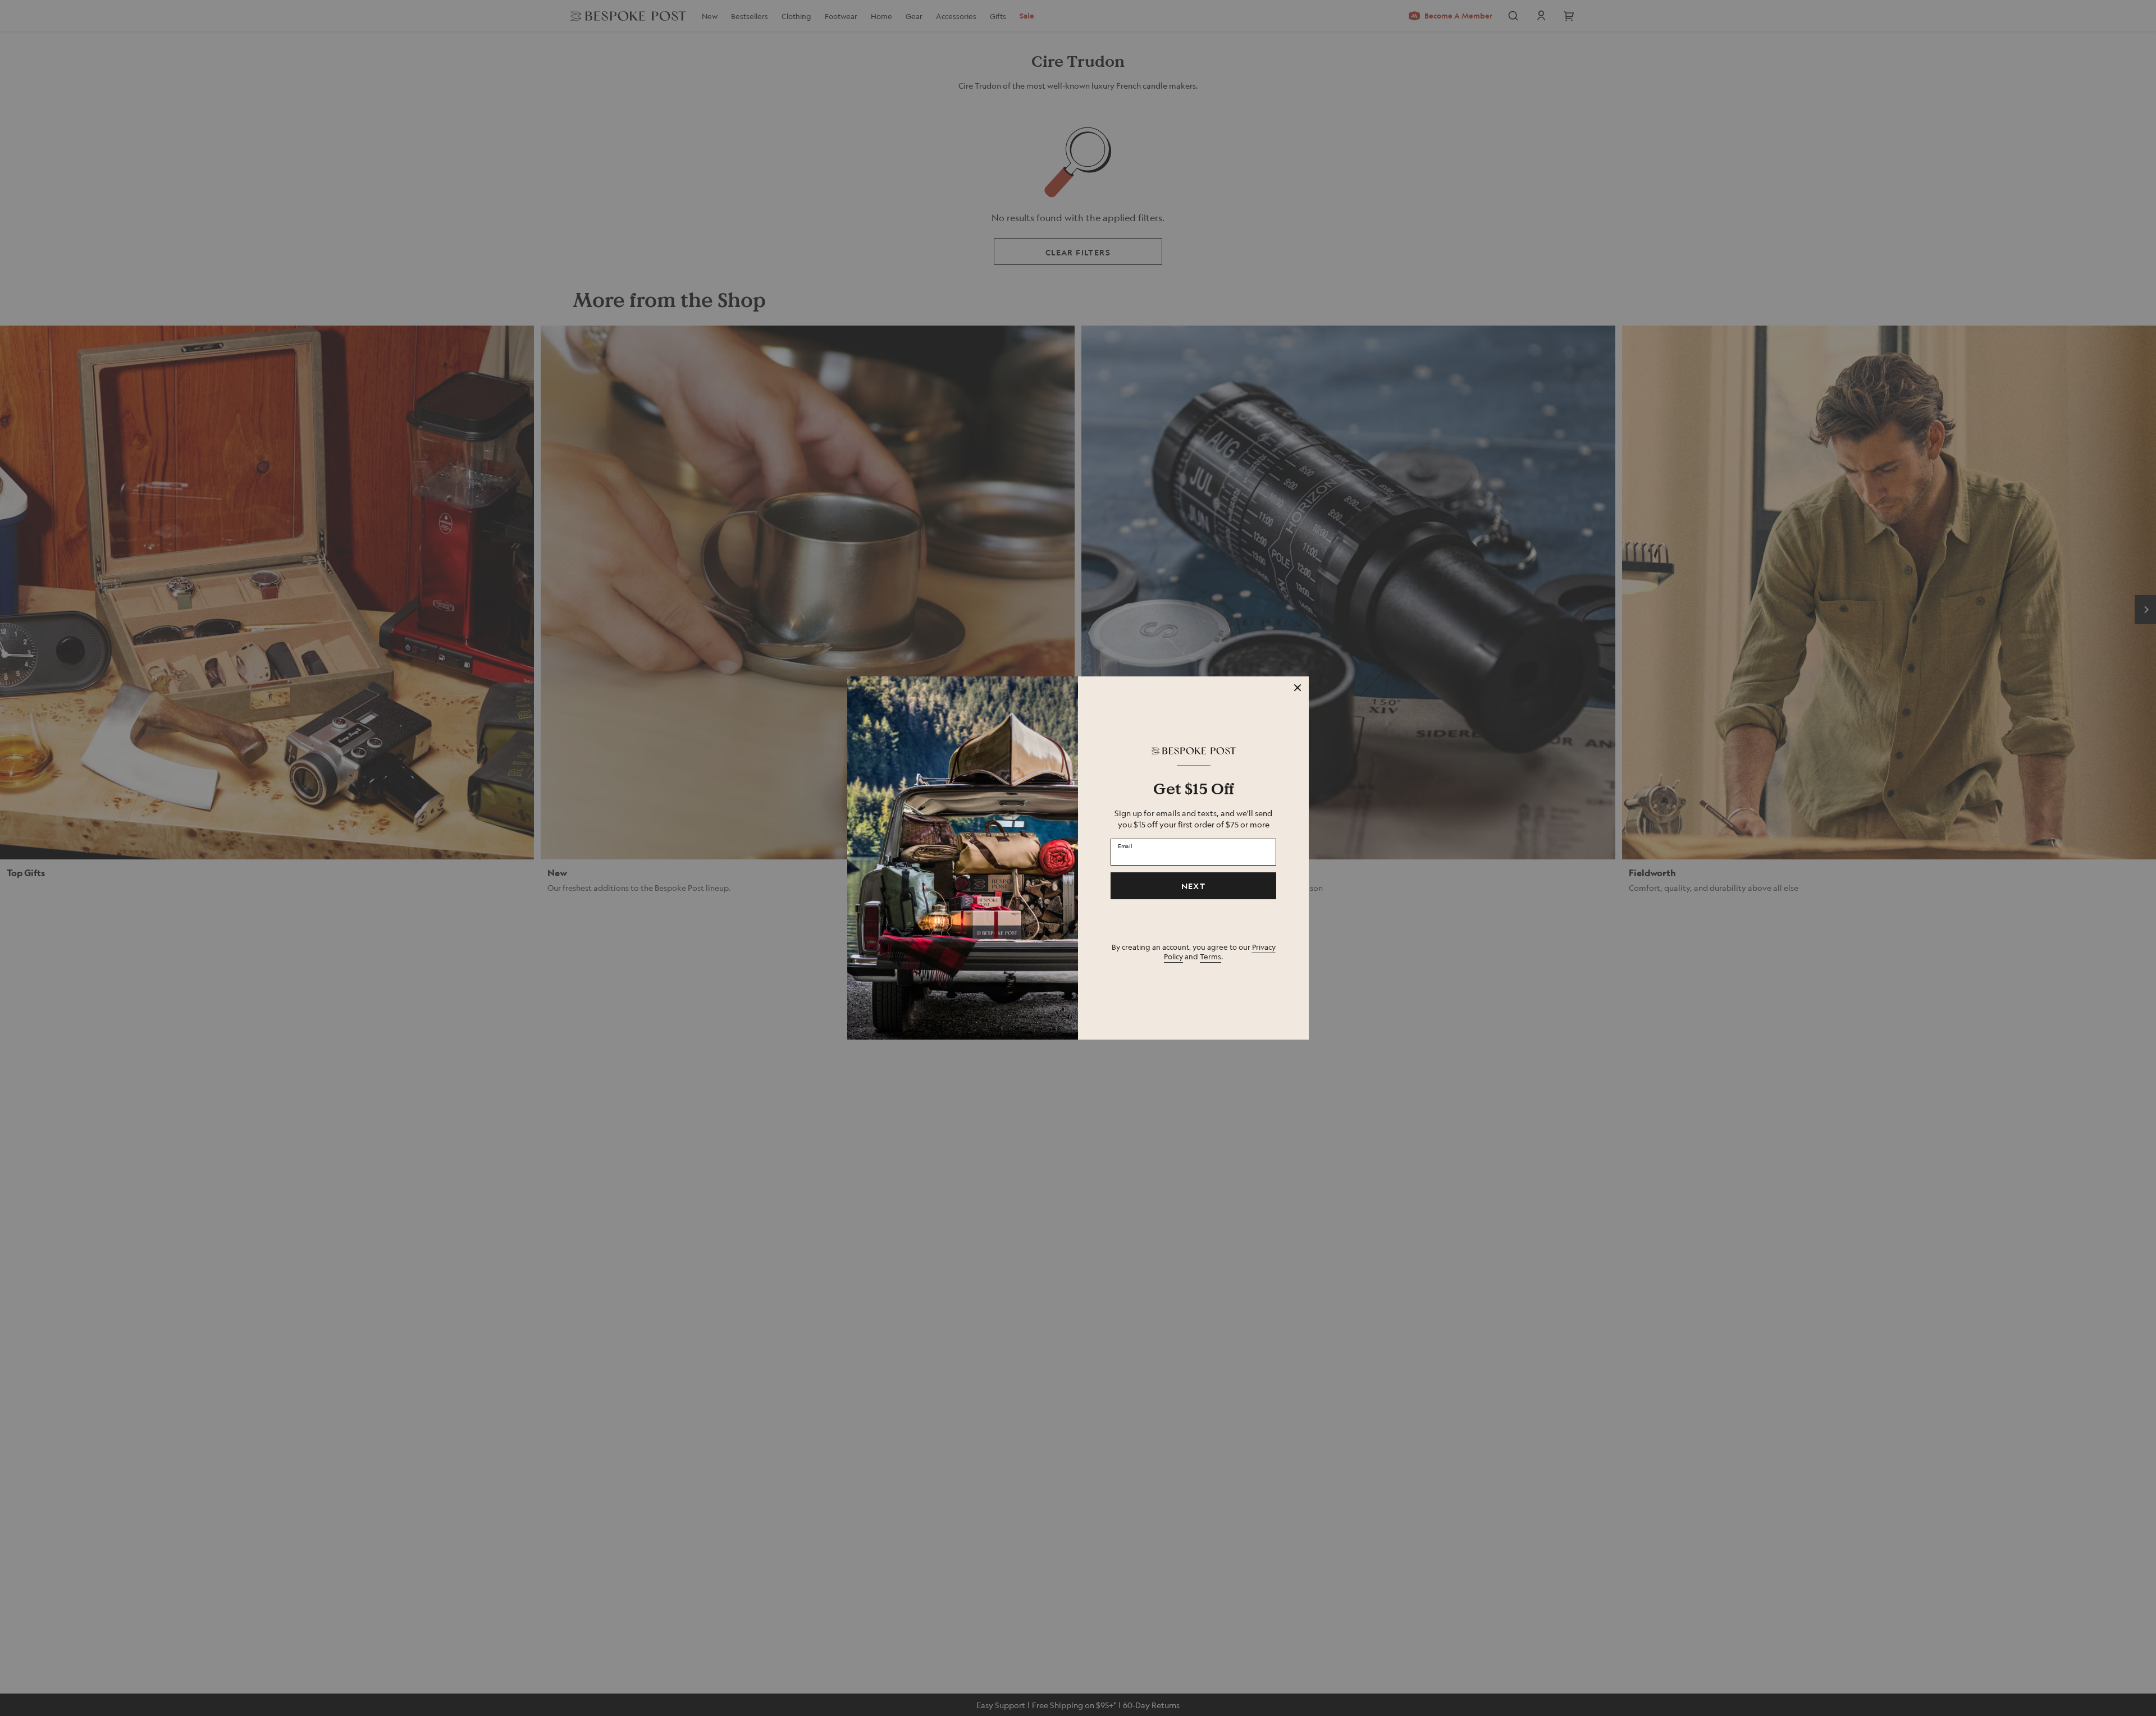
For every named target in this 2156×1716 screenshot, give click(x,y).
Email (1125, 845)
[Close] (1298, 688)
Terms (1211, 956)
